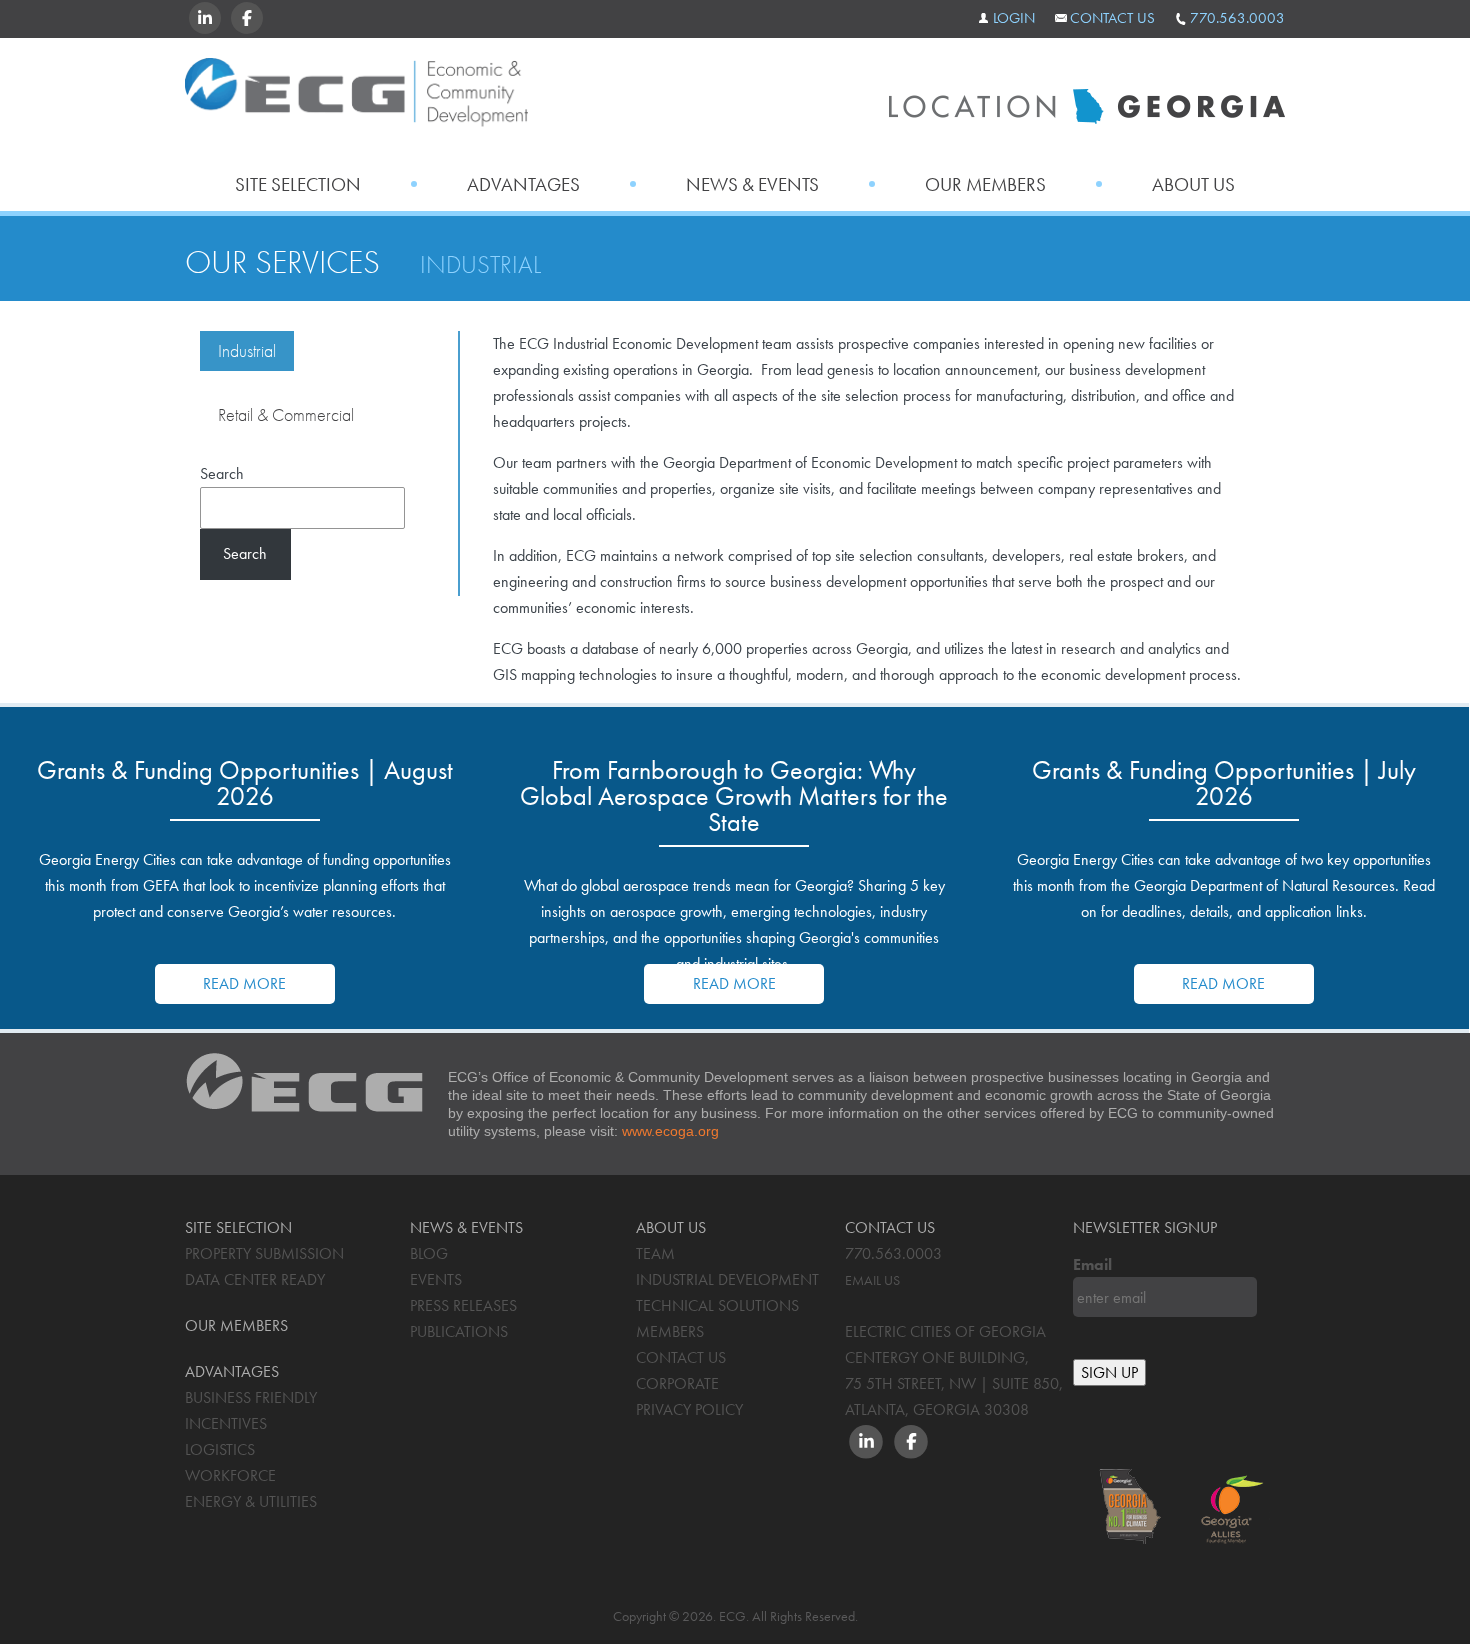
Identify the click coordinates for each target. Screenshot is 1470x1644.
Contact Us (1112, 18)
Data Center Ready (255, 1279)
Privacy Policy (689, 1409)
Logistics (220, 1449)
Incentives (226, 1423)
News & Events (752, 184)
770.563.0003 (1237, 18)
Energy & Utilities (251, 1501)
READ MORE (244, 983)
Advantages (523, 184)
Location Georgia (356, 98)
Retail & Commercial (286, 414)
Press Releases (463, 1305)
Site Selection (298, 184)
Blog (429, 1253)
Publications (459, 1331)
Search (222, 473)
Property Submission (264, 1253)
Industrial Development (727, 1279)
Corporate (677, 1383)
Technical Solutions (717, 1305)
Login (1014, 18)
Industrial (247, 350)
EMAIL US (872, 1280)
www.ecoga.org (670, 1131)
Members (670, 1331)
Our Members (985, 184)
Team (655, 1253)
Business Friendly (251, 1397)
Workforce (230, 1475)
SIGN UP (1109, 1372)
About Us (1193, 184)
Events (436, 1279)
